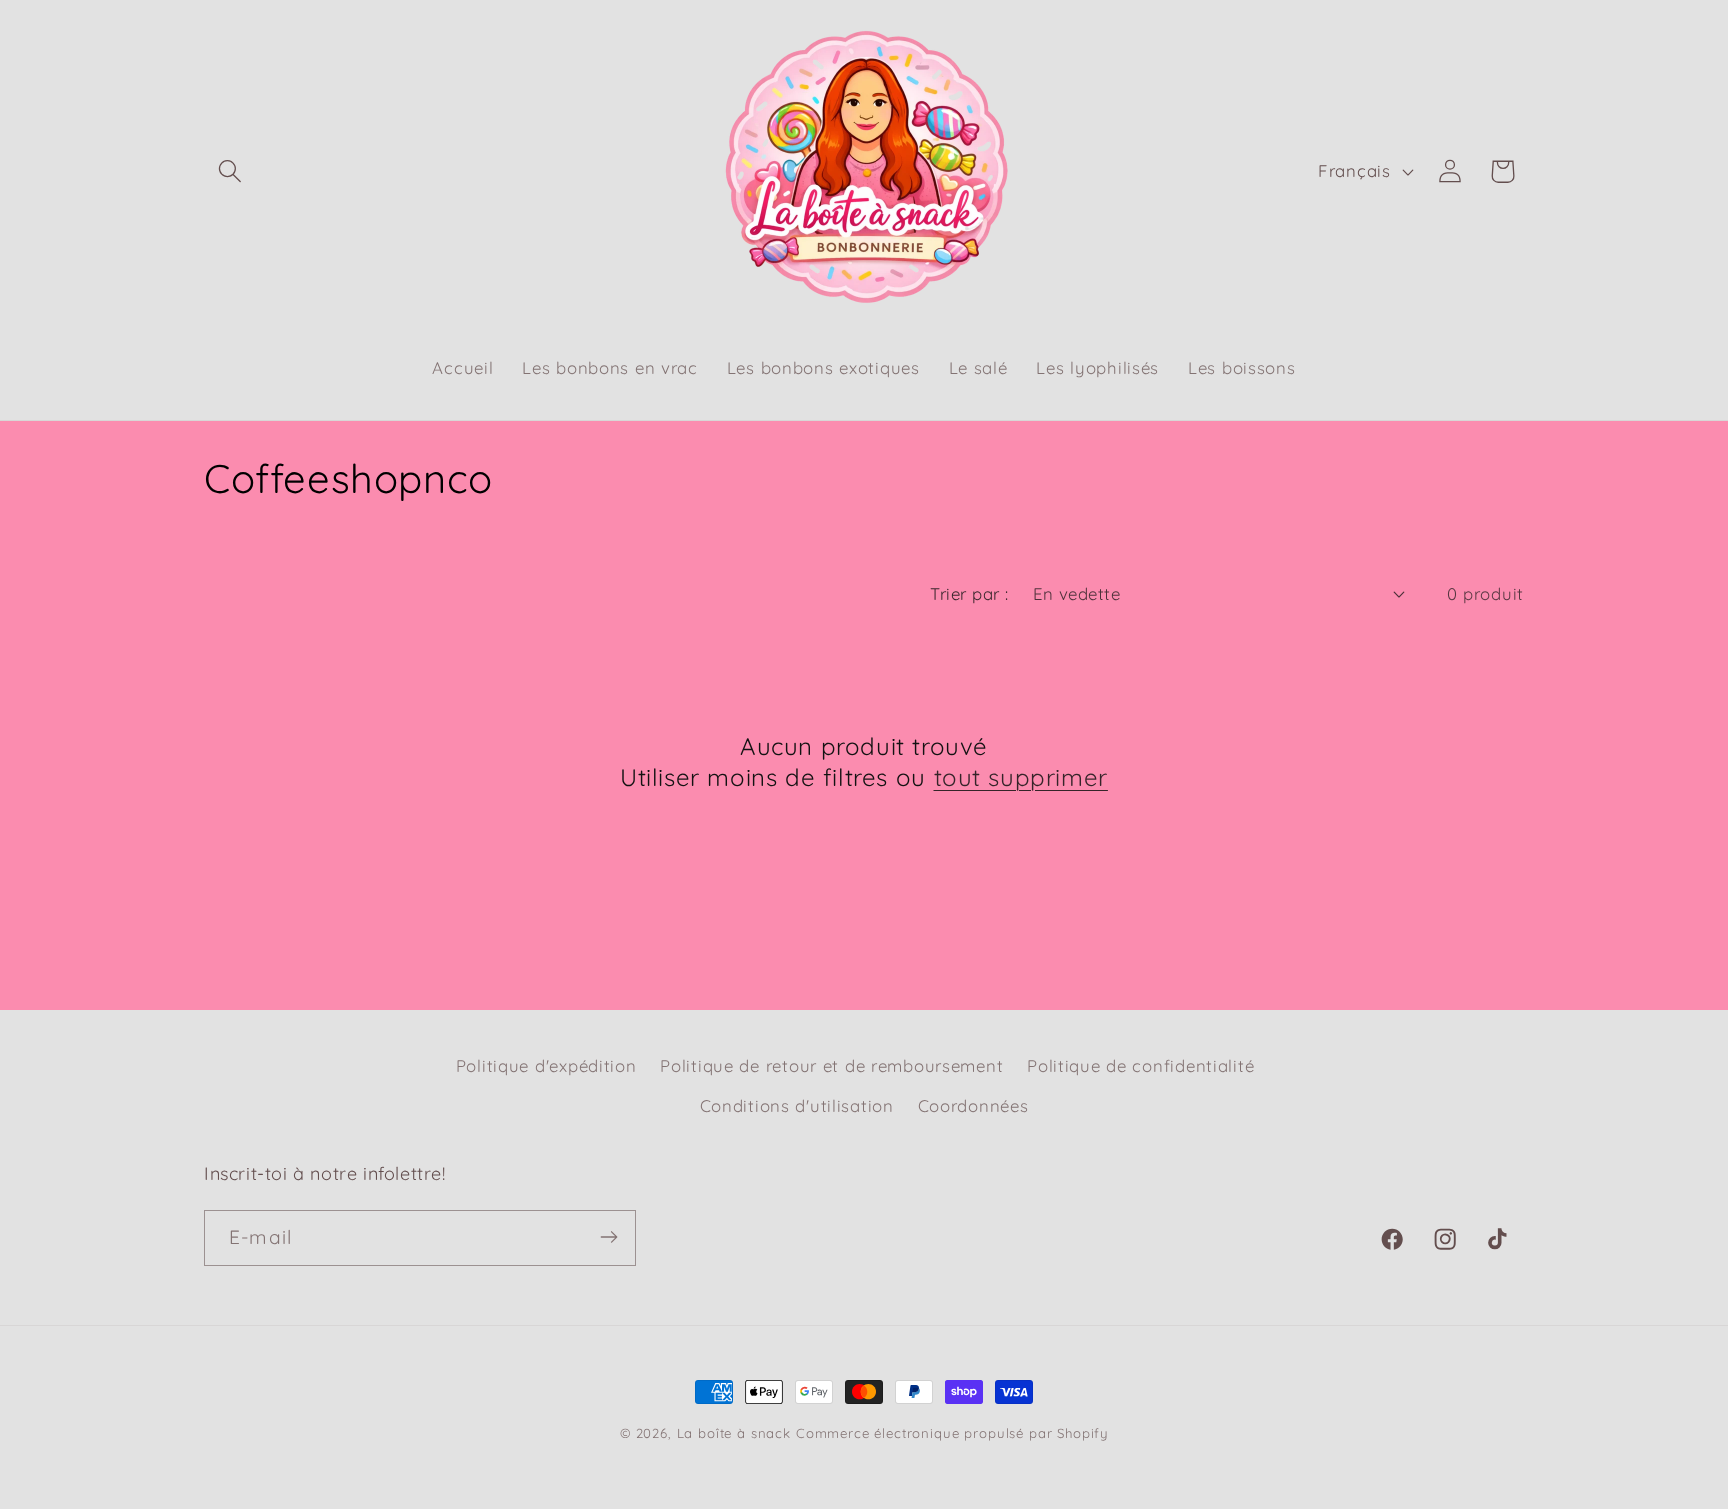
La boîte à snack (734, 1433)
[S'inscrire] (608, 1237)
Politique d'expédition (546, 1065)
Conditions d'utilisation (797, 1105)
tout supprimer (1021, 778)
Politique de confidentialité (1140, 1065)
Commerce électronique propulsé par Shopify (952, 1433)
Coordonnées (973, 1105)
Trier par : (969, 593)
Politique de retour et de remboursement (831, 1065)
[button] (230, 171)
